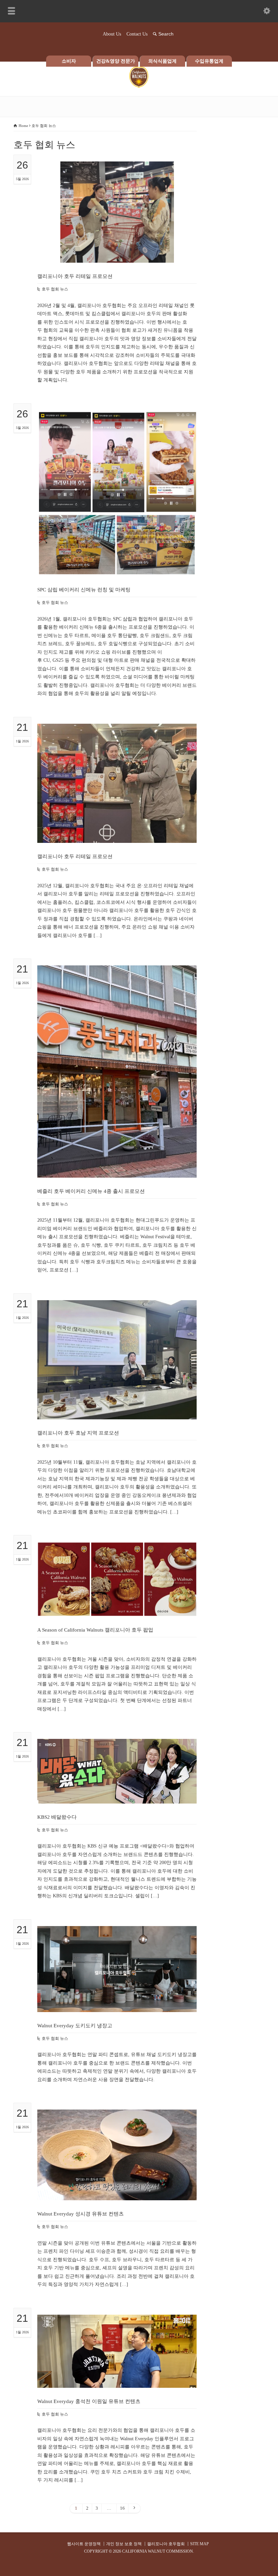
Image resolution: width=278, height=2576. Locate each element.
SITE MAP (200, 2544)
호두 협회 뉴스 (55, 289)
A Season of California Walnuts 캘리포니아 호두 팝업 (95, 1630)
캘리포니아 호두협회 (166, 2544)
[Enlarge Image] (117, 170)
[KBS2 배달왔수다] (117, 1795)
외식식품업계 (162, 61)
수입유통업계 (209, 61)
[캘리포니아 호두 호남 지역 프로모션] (117, 1411)
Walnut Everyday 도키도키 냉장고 (75, 2026)
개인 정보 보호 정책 (124, 2544)
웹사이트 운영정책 (84, 2544)
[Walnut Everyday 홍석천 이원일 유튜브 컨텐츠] (117, 2379)
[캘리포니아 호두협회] (139, 86)
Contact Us (137, 34)
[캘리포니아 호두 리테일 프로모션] (117, 254)
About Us (112, 34)
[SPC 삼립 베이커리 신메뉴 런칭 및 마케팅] (117, 568)
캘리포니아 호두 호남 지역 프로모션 (78, 1433)
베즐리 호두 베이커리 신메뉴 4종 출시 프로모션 (91, 1191)
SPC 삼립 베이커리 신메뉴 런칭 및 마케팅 (84, 590)
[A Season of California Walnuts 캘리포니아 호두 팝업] (117, 1608)
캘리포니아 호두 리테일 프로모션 (75, 276)
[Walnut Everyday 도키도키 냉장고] (117, 2003)
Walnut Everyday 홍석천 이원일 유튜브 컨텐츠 (89, 2401)
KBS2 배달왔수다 (57, 1817)
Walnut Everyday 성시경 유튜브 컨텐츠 (81, 2214)
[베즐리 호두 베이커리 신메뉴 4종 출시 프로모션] (117, 1169)
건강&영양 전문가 (116, 61)
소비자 (69, 61)
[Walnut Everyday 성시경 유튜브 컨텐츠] (117, 2192)
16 (122, 2508)
